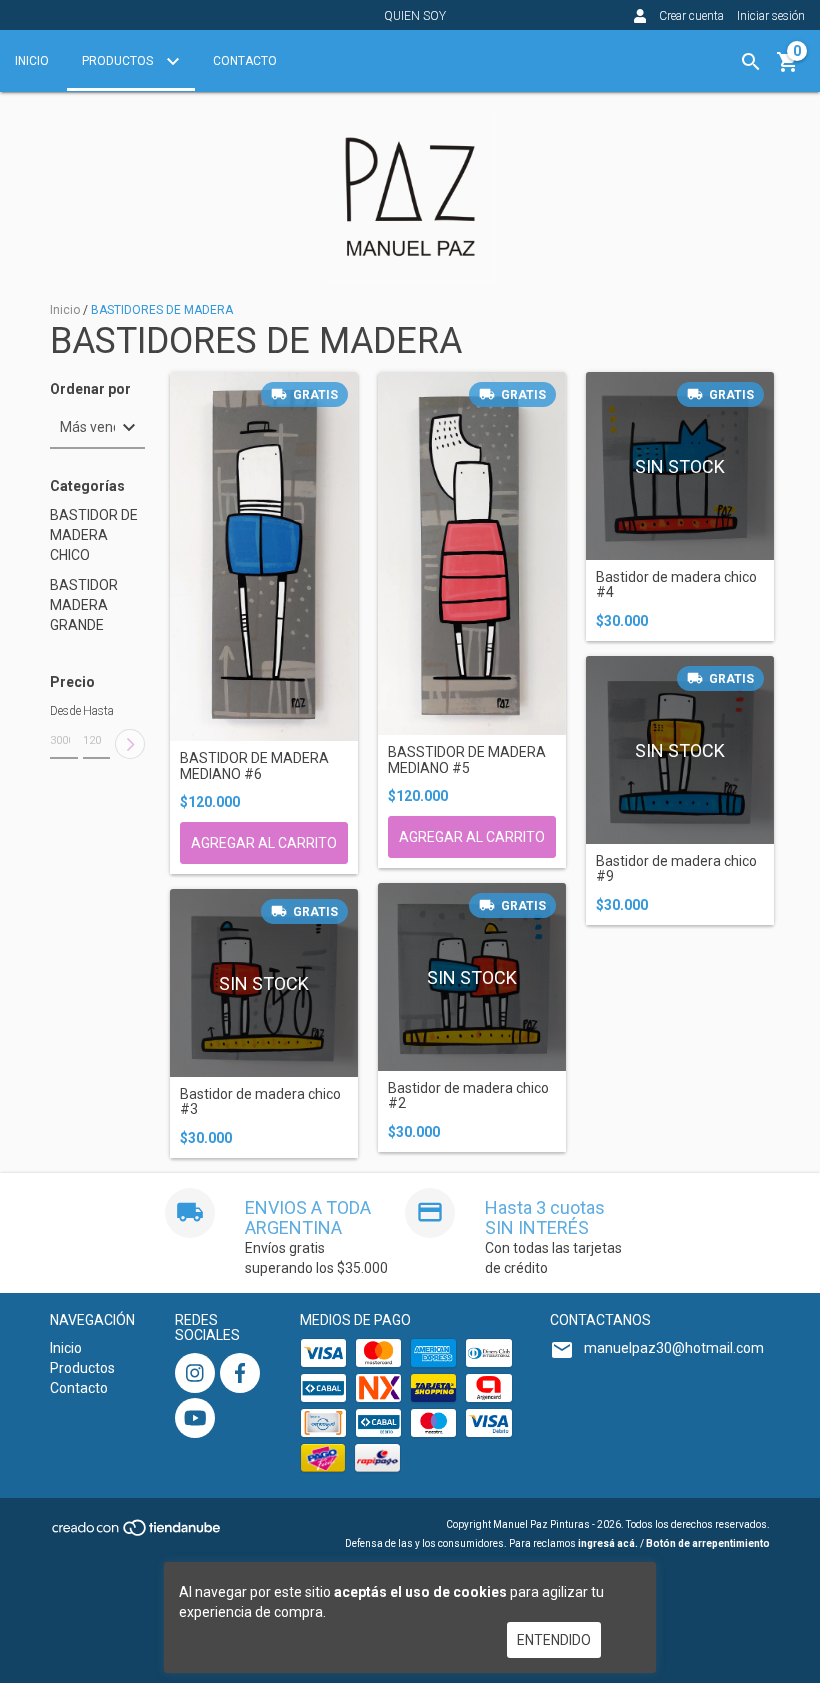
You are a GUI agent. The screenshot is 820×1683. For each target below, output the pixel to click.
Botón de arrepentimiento (708, 1543)
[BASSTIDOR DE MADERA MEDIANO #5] (472, 554)
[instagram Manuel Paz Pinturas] (195, 1373)
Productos (119, 61)
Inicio (32, 61)
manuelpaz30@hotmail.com (674, 1348)
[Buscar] (751, 62)
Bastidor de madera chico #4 (676, 585)
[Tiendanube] (137, 1533)
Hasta (97, 711)
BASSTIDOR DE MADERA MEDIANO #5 (467, 760)
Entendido (554, 1640)
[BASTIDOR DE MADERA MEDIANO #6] (264, 556)
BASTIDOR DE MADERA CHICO (94, 535)
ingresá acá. (608, 1543)
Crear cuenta (691, 16)
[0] (788, 69)
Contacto (245, 61)
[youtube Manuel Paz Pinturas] (195, 1418)
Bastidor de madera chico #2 (468, 1096)
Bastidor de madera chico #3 (260, 1102)
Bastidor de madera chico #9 (676, 869)
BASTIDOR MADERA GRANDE (84, 605)
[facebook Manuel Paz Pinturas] (240, 1373)
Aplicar (130, 744)
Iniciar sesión (771, 16)
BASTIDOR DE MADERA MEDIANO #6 (254, 766)
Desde (64, 711)
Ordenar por (90, 389)
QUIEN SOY (415, 16)
